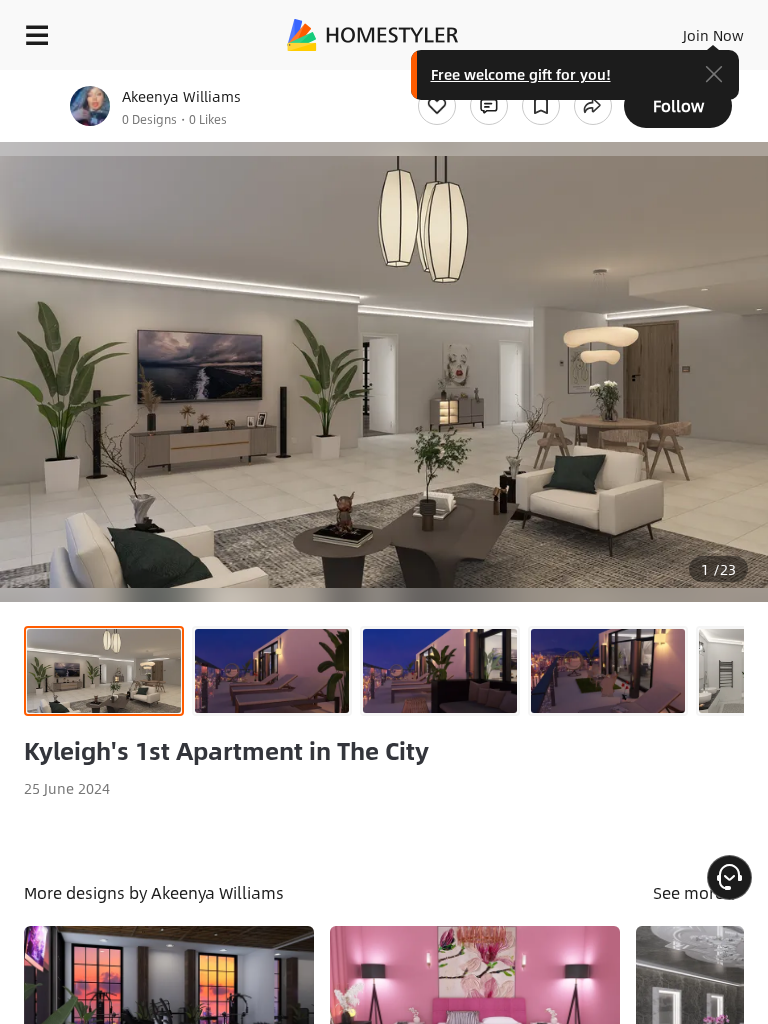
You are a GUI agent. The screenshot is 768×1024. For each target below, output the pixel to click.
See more (690, 892)
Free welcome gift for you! (521, 74)
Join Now (713, 35)
